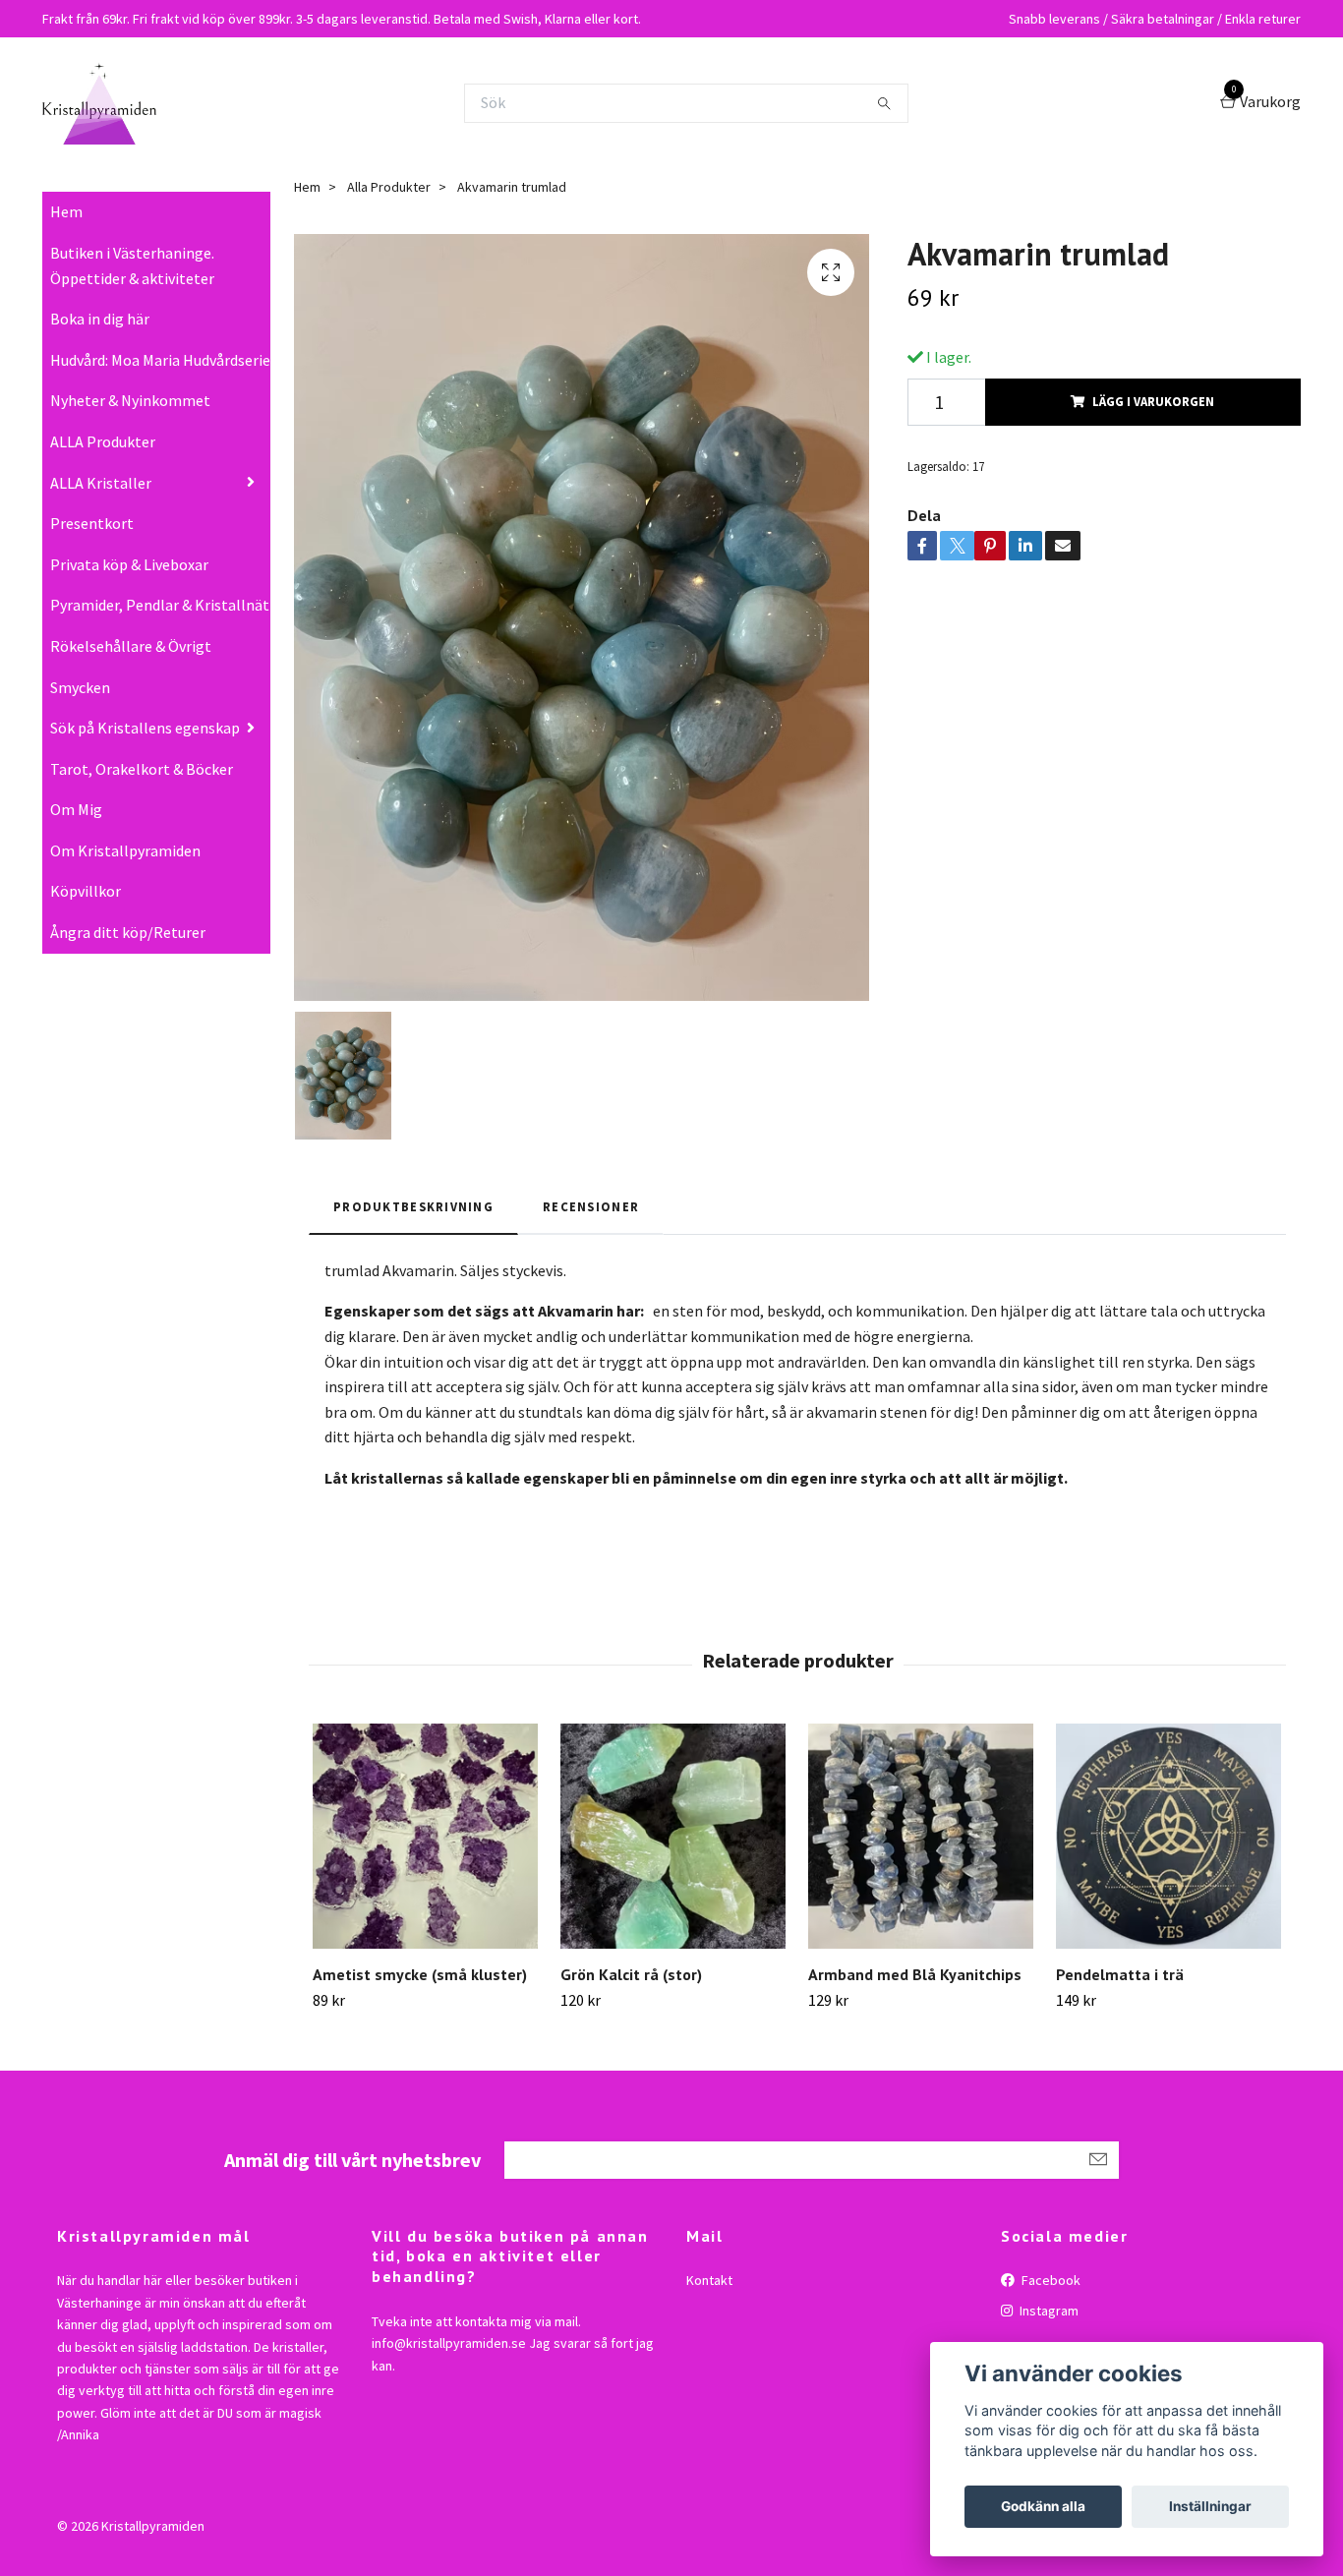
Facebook (1050, 2280)
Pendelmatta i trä (1120, 1974)
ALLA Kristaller (101, 483)
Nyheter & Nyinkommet (130, 400)
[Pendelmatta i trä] (1168, 1836)
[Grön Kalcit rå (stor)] (673, 1836)
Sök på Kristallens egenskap (145, 728)
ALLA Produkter (103, 441)
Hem (66, 211)
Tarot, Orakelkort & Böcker (142, 769)
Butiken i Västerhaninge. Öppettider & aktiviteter (132, 265)
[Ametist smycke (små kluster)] (425, 1836)
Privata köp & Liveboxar (129, 564)
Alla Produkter (389, 187)
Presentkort (92, 523)
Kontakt (709, 2280)
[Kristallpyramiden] (99, 103)
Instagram (1048, 2311)
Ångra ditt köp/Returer (128, 932)
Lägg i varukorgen (1153, 401)
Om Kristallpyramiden (125, 850)
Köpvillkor (86, 891)
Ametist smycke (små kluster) (420, 1974)
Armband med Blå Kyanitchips (915, 1974)
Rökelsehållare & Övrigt (131, 646)
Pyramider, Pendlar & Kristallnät (160, 605)
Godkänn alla (1043, 2506)
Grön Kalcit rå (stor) (631, 1974)
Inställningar (1210, 2506)
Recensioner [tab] (591, 1206)
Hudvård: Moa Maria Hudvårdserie (160, 360)
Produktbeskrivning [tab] (413, 1206)
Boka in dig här (100, 319)
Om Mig (76, 809)
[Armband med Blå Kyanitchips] (921, 1836)
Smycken (80, 687)
